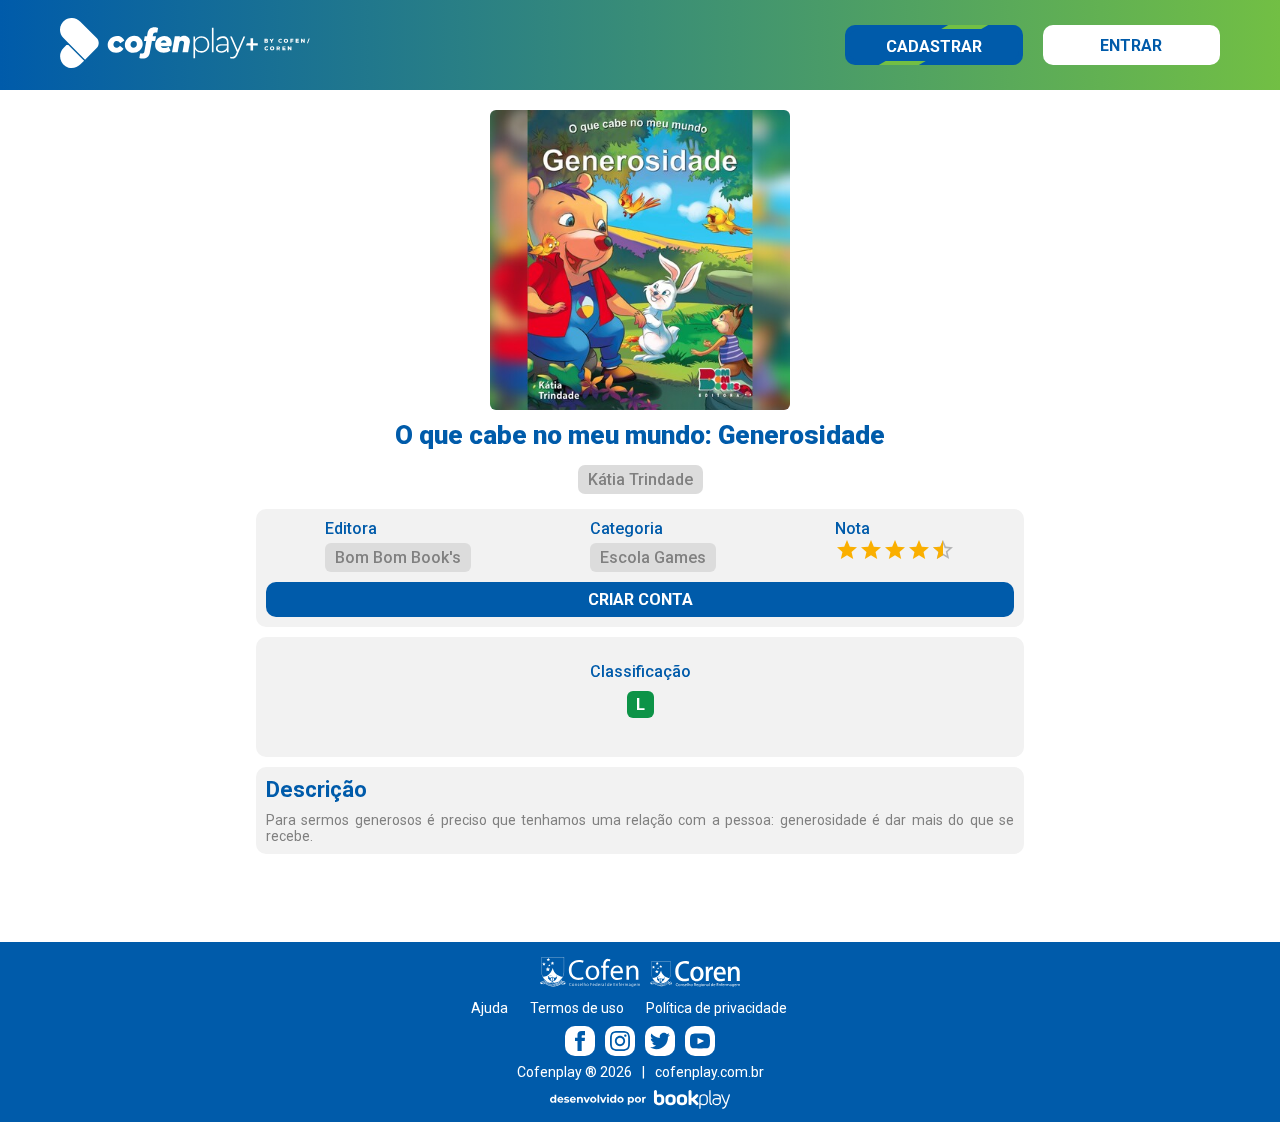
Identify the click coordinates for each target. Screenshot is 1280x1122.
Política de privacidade (716, 1008)
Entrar (1131, 45)
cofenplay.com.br (709, 1072)
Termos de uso (577, 1008)
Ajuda (489, 1008)
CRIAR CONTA (640, 599)
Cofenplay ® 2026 (574, 1072)
